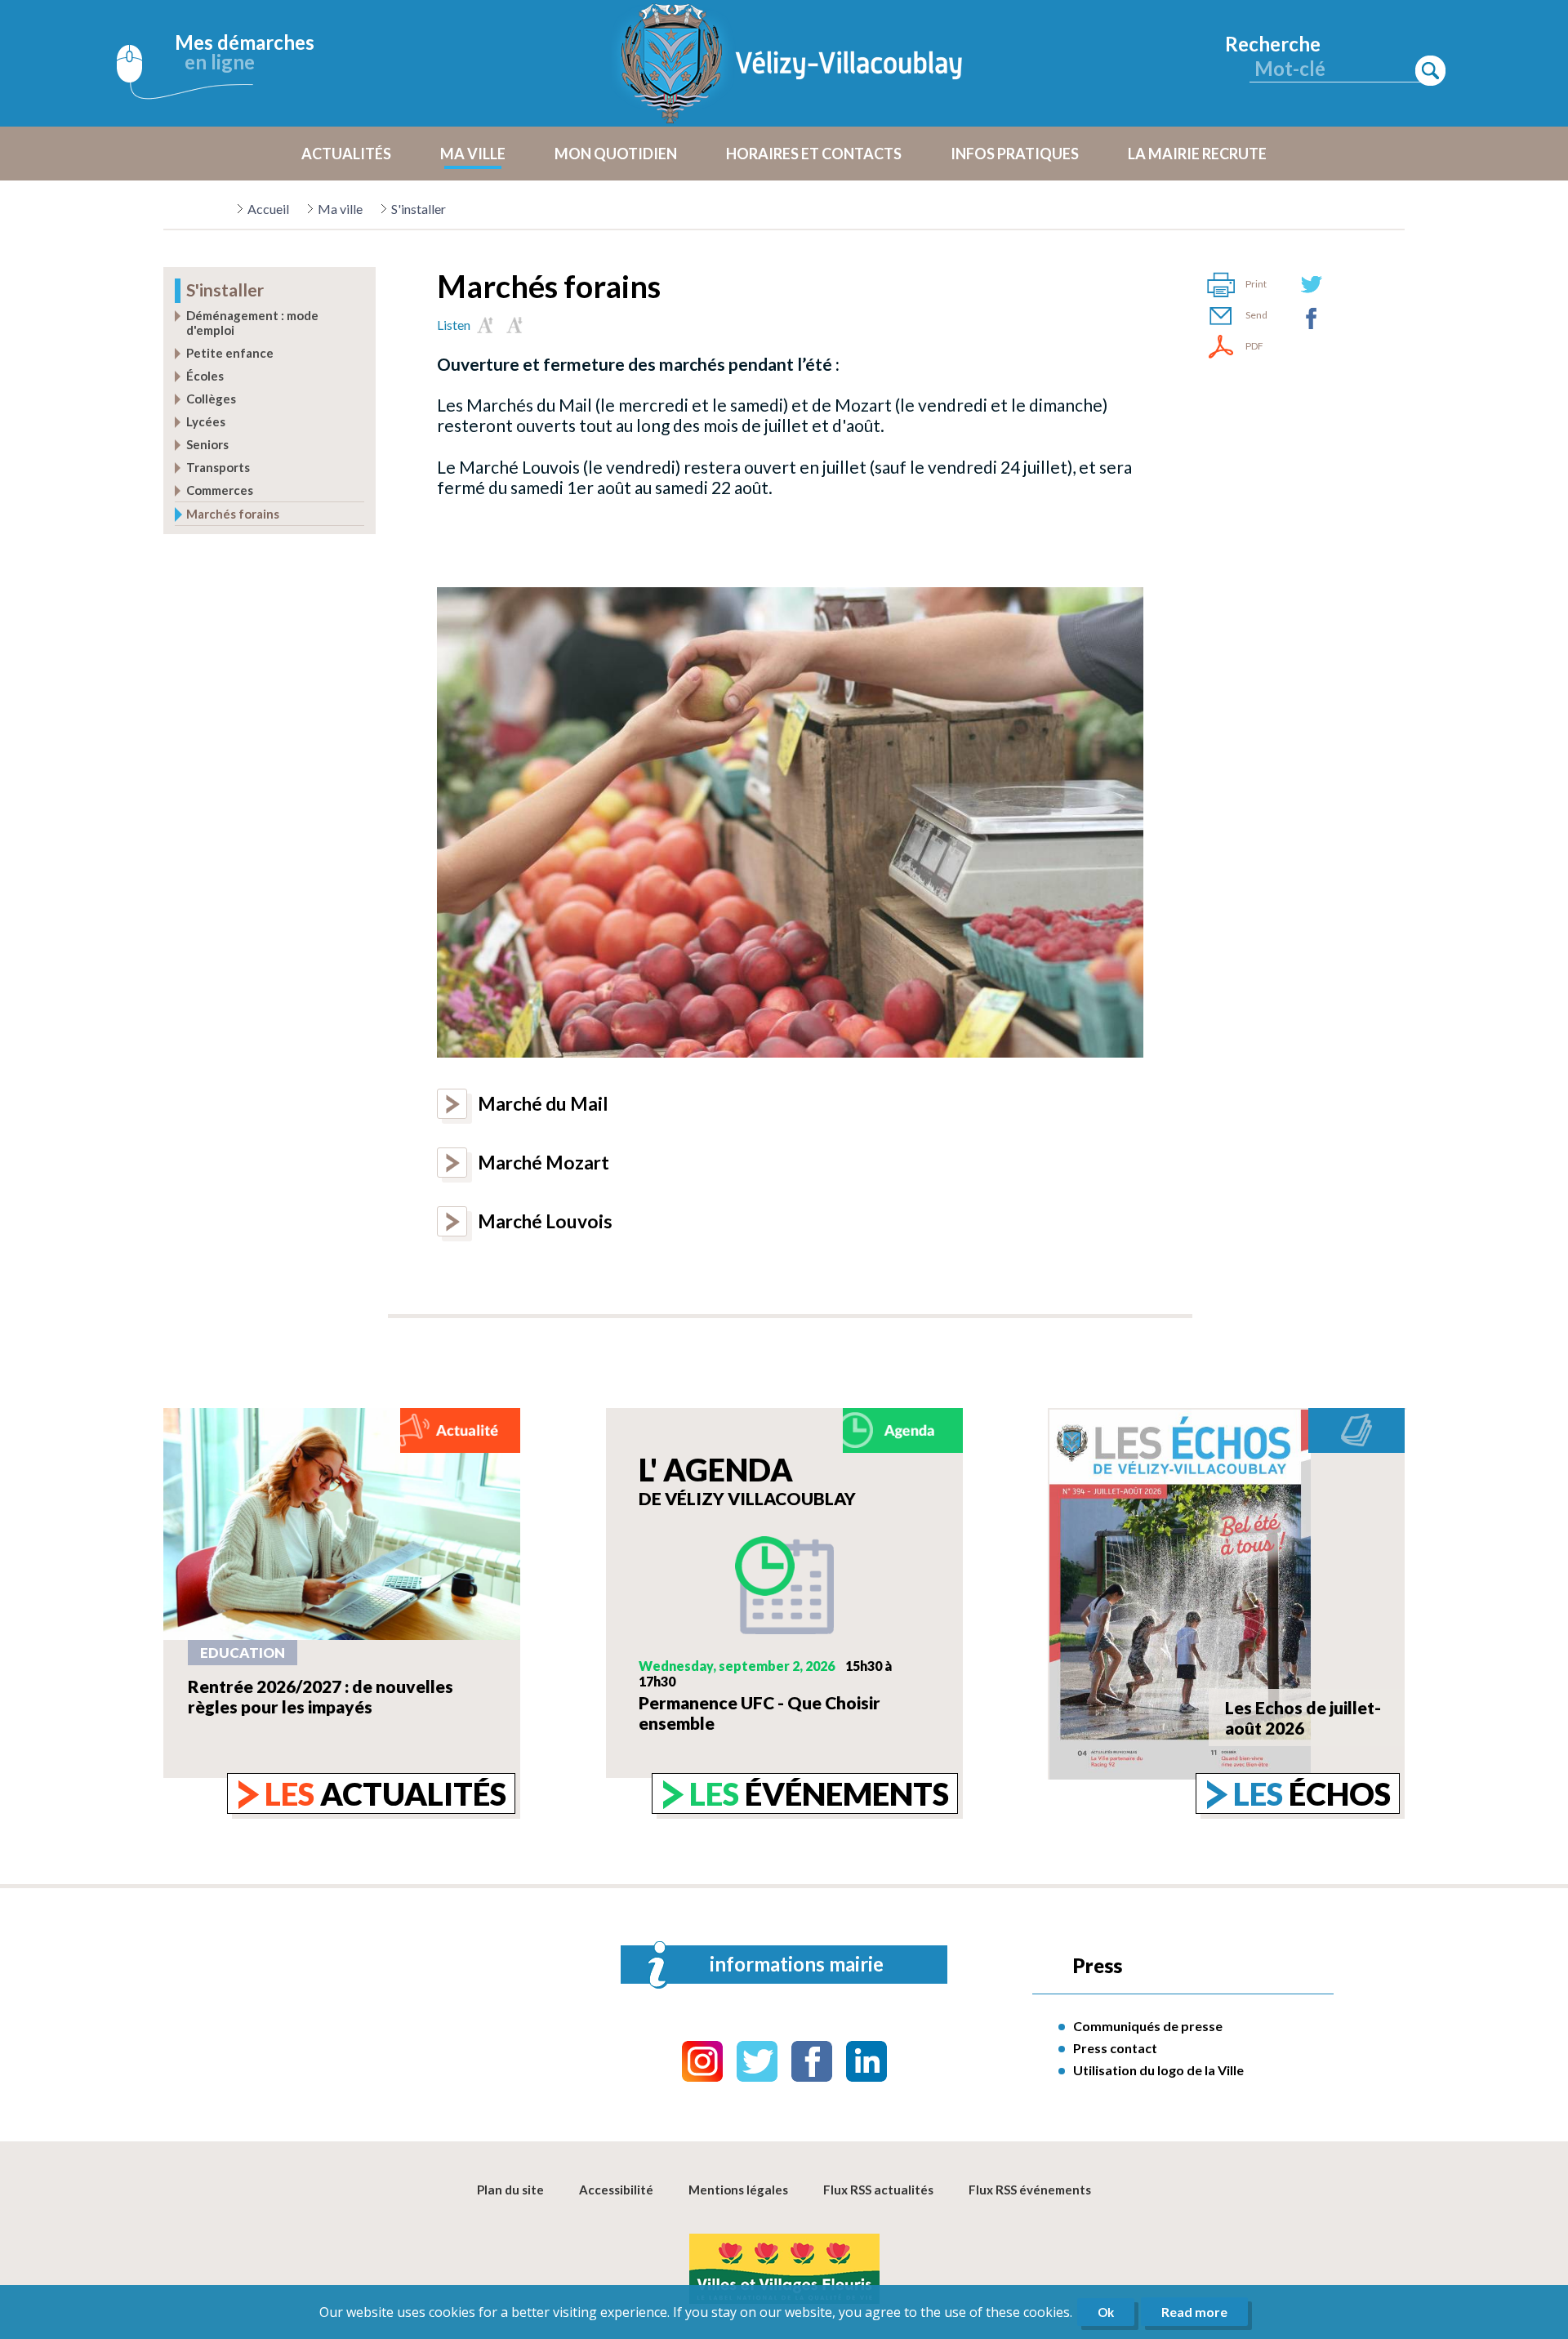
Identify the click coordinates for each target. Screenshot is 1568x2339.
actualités (385, 1793)
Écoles (205, 376)
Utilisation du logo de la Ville (1158, 2070)
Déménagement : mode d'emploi (252, 323)
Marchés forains (233, 514)
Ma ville (340, 209)
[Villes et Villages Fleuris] (784, 2270)
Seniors (207, 444)
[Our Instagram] (702, 2061)
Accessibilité (616, 2190)
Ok (1106, 2312)
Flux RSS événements (1030, 2190)
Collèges (211, 399)
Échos (1312, 1793)
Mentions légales (738, 2190)
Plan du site (510, 2190)
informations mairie (797, 1964)
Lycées (206, 421)
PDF (1254, 346)
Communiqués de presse (1148, 2026)
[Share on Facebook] (1312, 319)
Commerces (220, 490)
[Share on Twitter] (1312, 284)
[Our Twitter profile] (757, 2061)
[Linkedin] (866, 2061)
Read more (1194, 2312)
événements (819, 1793)
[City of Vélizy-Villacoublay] (792, 63)
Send (1256, 315)
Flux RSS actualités (878, 2190)
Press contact (1115, 2048)
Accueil (268, 209)
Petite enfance (230, 353)
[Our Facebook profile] (812, 2061)
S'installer (419, 209)
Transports (218, 467)
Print (1256, 284)
